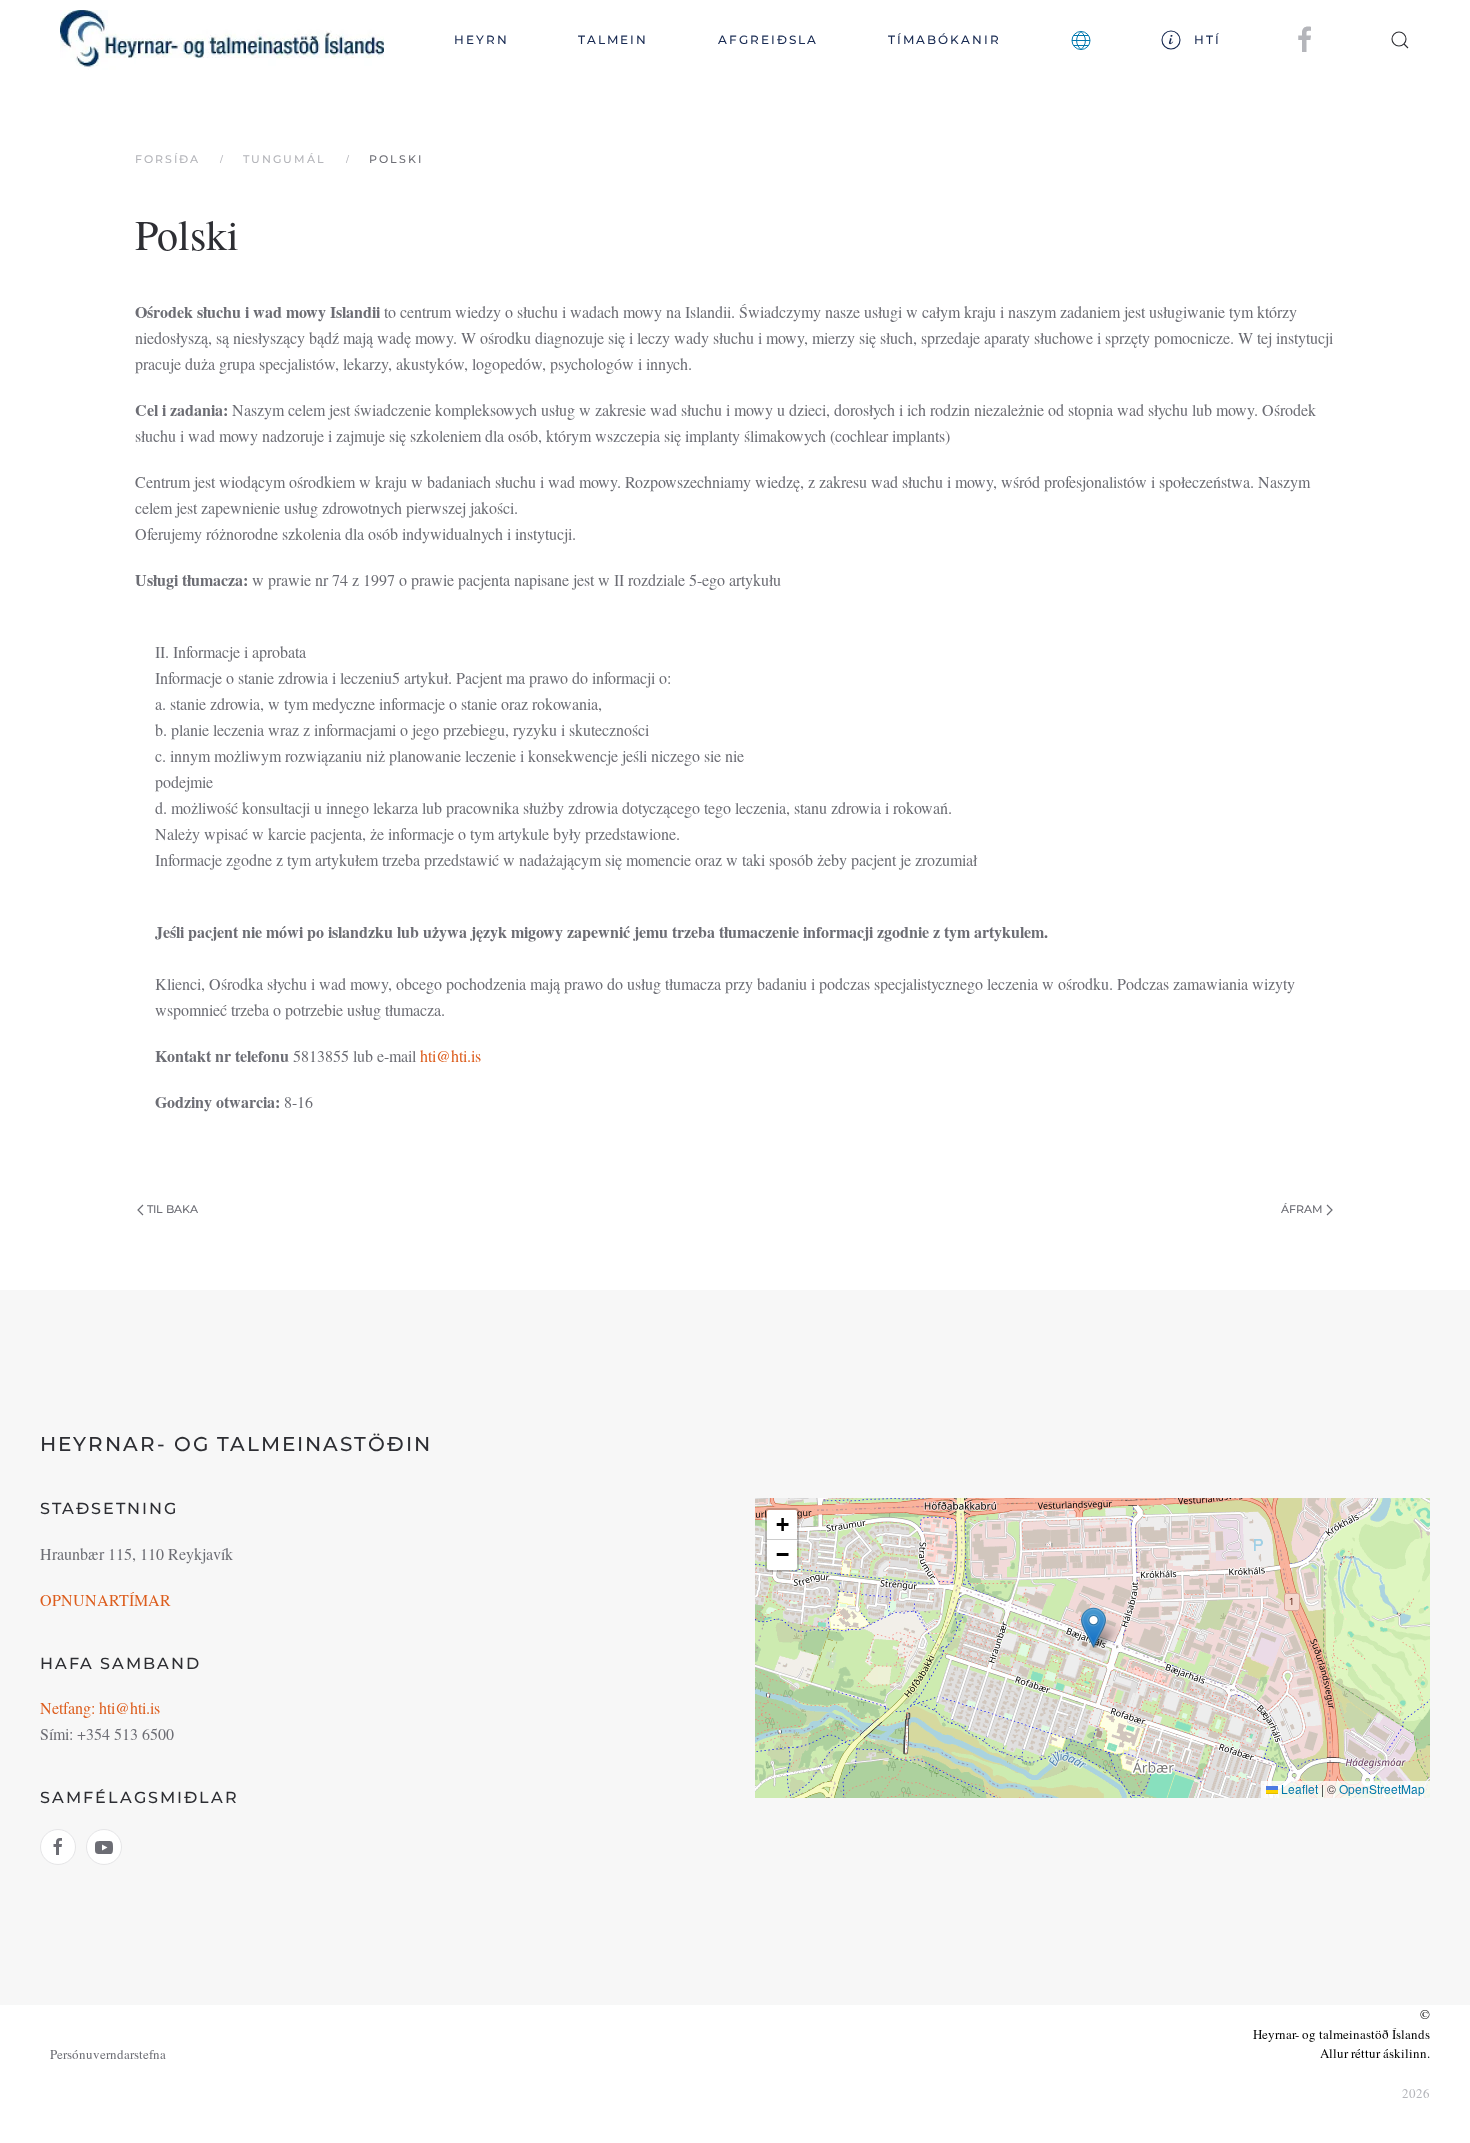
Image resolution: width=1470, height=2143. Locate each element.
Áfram (1302, 1209)
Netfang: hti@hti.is (100, 1707)
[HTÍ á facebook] (1305, 38)
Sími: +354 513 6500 (107, 1733)
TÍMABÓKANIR (944, 39)
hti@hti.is (450, 1055)
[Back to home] (222, 40)
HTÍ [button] (1207, 39)
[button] (1081, 40)
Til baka (172, 1209)
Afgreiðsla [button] (768, 39)
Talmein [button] (613, 39)
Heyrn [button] (481, 39)
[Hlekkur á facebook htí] (58, 1847)
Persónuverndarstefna (108, 2054)
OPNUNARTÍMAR (105, 1599)
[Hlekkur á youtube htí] (104, 1847)
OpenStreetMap (1382, 1788)
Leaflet (1298, 1788)
